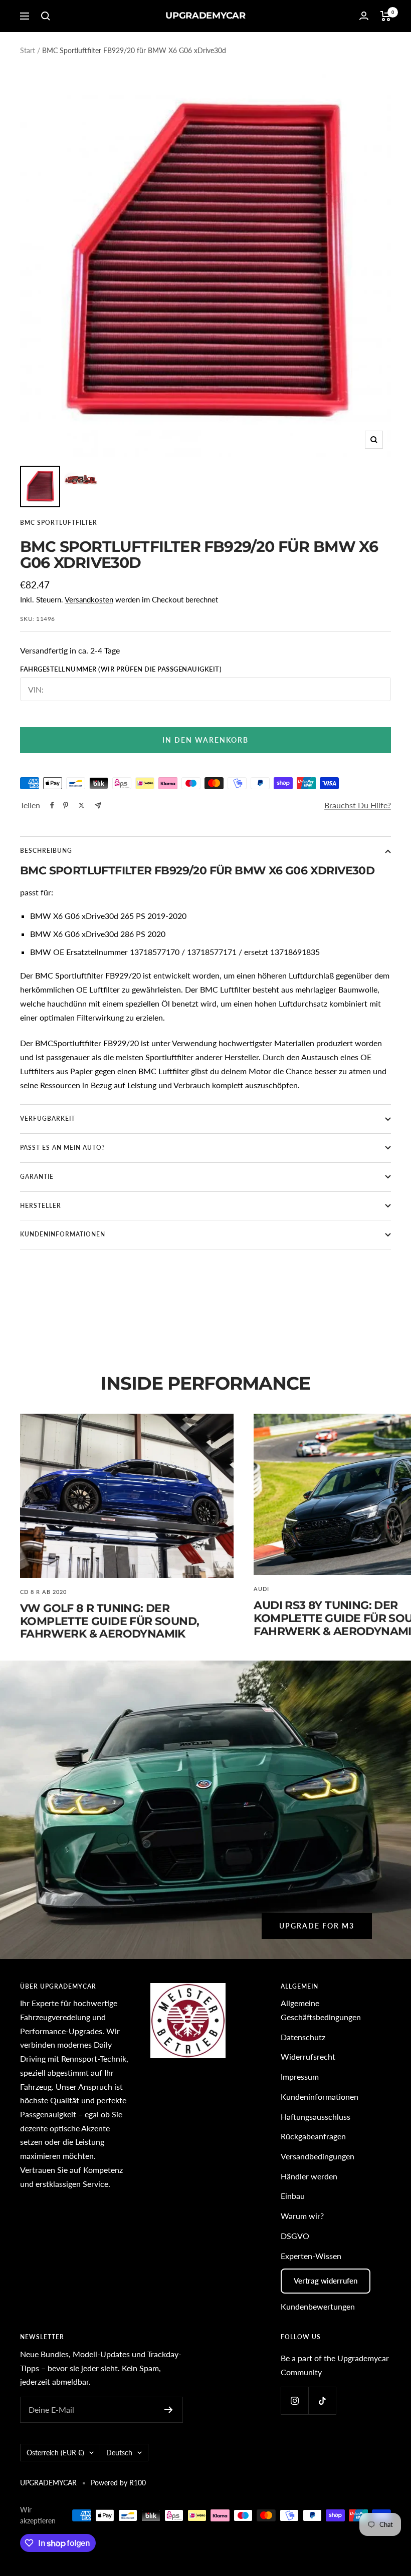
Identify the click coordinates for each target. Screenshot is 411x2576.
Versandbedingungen (318, 2156)
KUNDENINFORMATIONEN (63, 1234)
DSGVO (295, 2236)
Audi (261, 1589)
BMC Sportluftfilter (59, 523)
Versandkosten (89, 599)
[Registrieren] (169, 2410)
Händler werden (309, 2176)
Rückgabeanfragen (313, 2136)
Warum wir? (302, 2216)
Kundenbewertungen (318, 2306)
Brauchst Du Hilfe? (358, 805)
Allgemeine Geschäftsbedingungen (321, 2010)
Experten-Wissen (311, 2256)
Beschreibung (46, 851)
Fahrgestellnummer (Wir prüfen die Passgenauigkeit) (121, 669)
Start (28, 50)
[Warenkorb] (386, 16)
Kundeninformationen (320, 2097)
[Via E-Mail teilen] (98, 806)
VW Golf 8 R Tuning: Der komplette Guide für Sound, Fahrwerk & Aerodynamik (110, 1621)
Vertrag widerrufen (326, 2281)
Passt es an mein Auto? (62, 1148)
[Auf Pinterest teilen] (66, 805)
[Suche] (46, 16)
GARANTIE (37, 1177)
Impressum (300, 2076)
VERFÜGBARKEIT (48, 1118)
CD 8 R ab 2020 (43, 1592)
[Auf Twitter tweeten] (81, 805)
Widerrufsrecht (308, 2056)
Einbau (293, 2196)
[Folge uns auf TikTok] (322, 2400)
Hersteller (41, 1206)
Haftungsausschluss (316, 2117)
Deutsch (119, 2453)
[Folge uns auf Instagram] (294, 2400)
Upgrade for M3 (317, 1926)
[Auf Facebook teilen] (52, 805)
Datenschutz (303, 2037)
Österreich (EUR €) (55, 2453)
